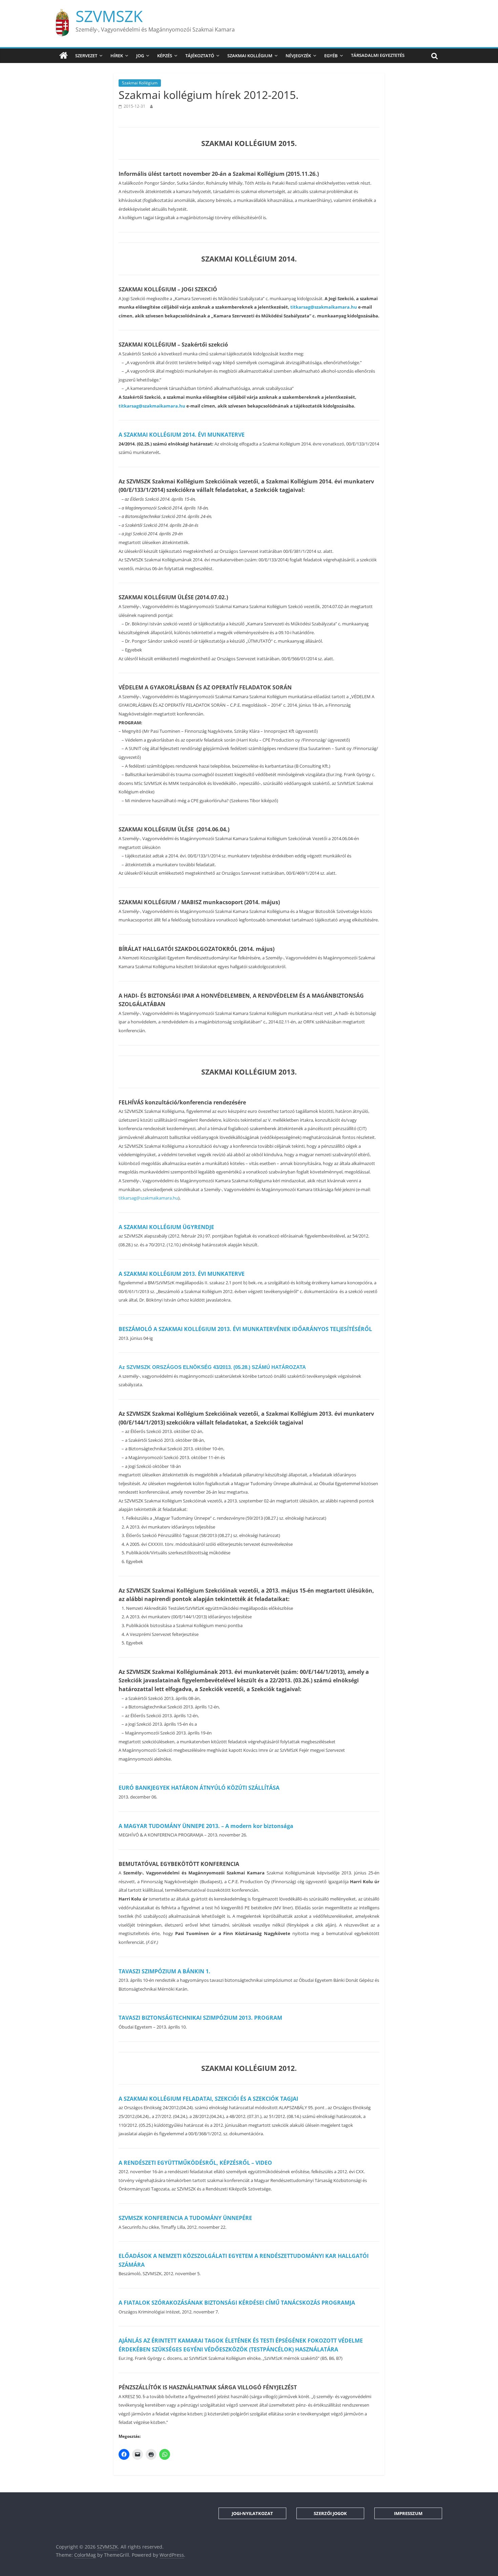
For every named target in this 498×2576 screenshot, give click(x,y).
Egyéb (331, 56)
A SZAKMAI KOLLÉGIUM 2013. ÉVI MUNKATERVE (182, 1274)
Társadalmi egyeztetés (378, 55)
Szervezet (86, 56)
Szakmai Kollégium (250, 56)
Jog (140, 56)
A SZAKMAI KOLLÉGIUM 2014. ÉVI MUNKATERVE (182, 435)
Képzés (165, 56)
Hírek (117, 56)
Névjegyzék (298, 56)
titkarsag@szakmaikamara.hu (324, 307)
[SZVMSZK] (64, 56)
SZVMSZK (109, 16)
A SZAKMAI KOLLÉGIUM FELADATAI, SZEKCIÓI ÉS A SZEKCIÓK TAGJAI (208, 2099)
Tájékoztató (200, 56)
